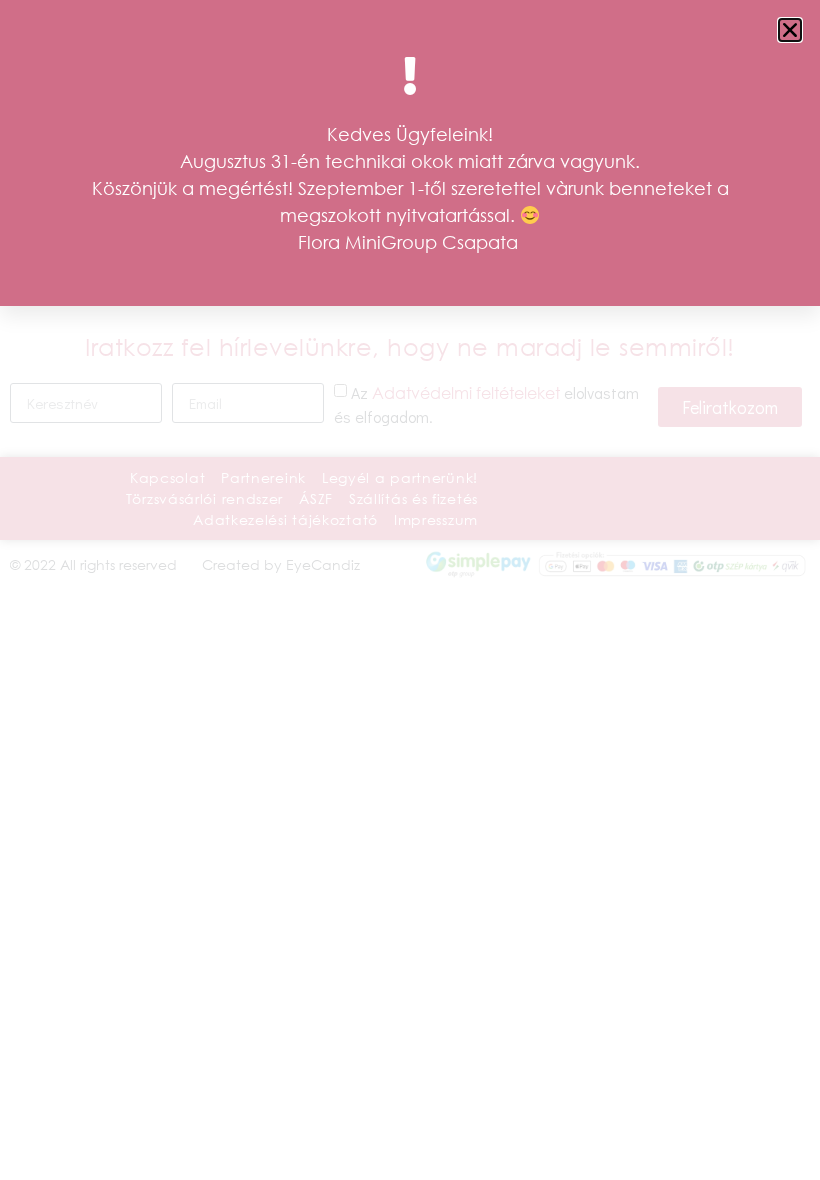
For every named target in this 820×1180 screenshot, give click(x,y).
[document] (410, 590)
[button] (790, 30)
